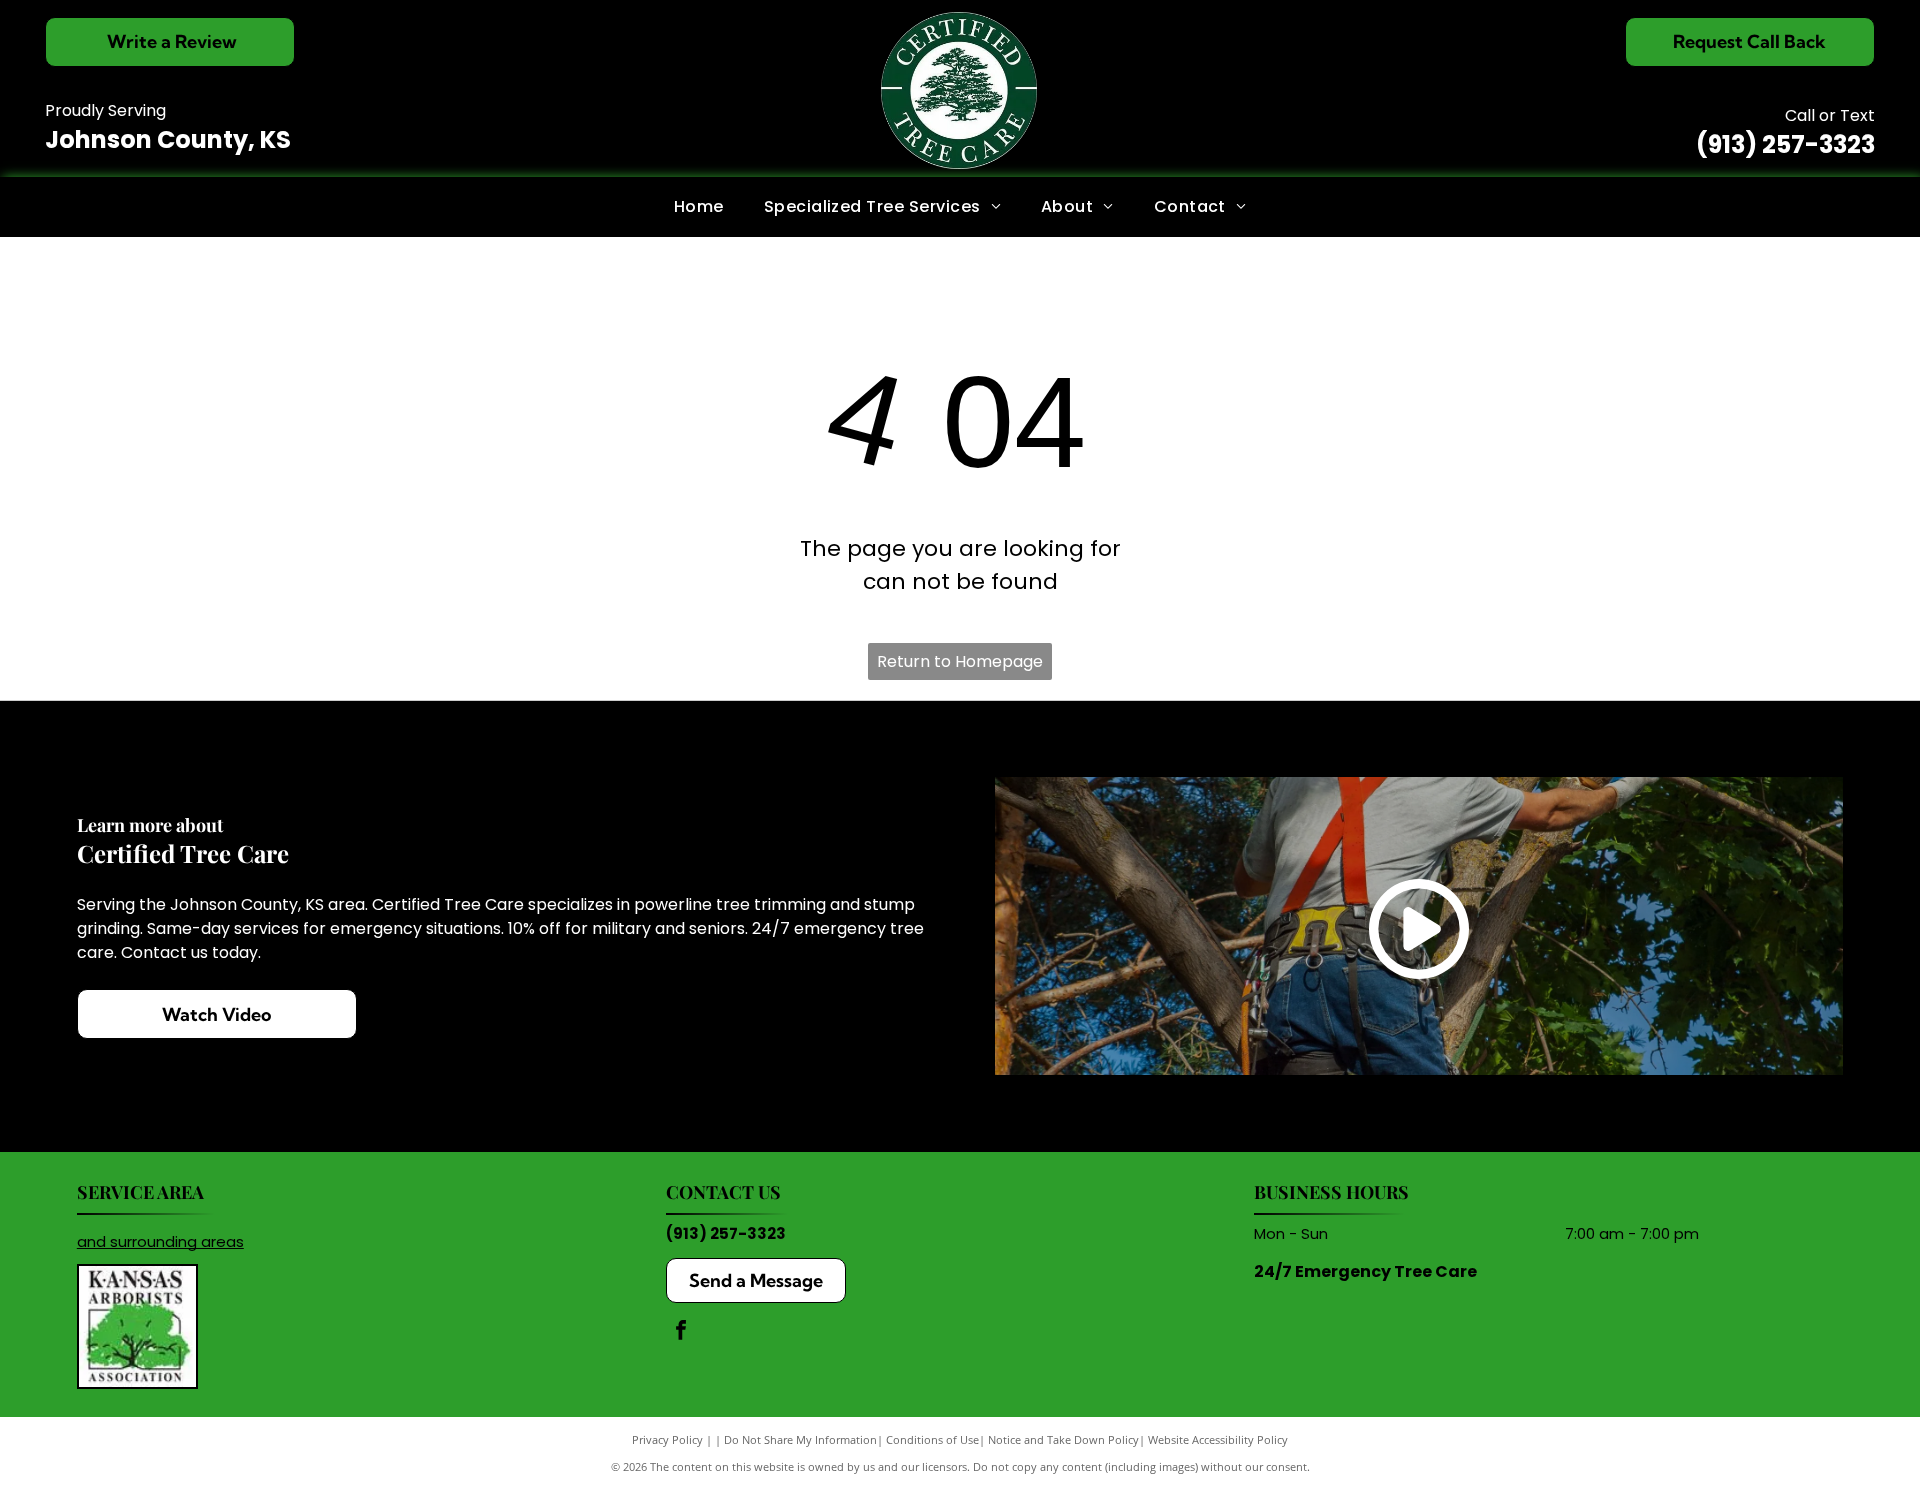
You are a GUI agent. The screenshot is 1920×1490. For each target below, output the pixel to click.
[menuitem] (699, 206)
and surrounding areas (160, 1241)
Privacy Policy (667, 1439)
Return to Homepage (960, 661)
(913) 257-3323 (1785, 144)
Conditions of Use (932, 1439)
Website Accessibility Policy (1218, 1439)
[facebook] (681, 1332)
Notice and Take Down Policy (1063, 1439)
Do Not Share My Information (800, 1439)
